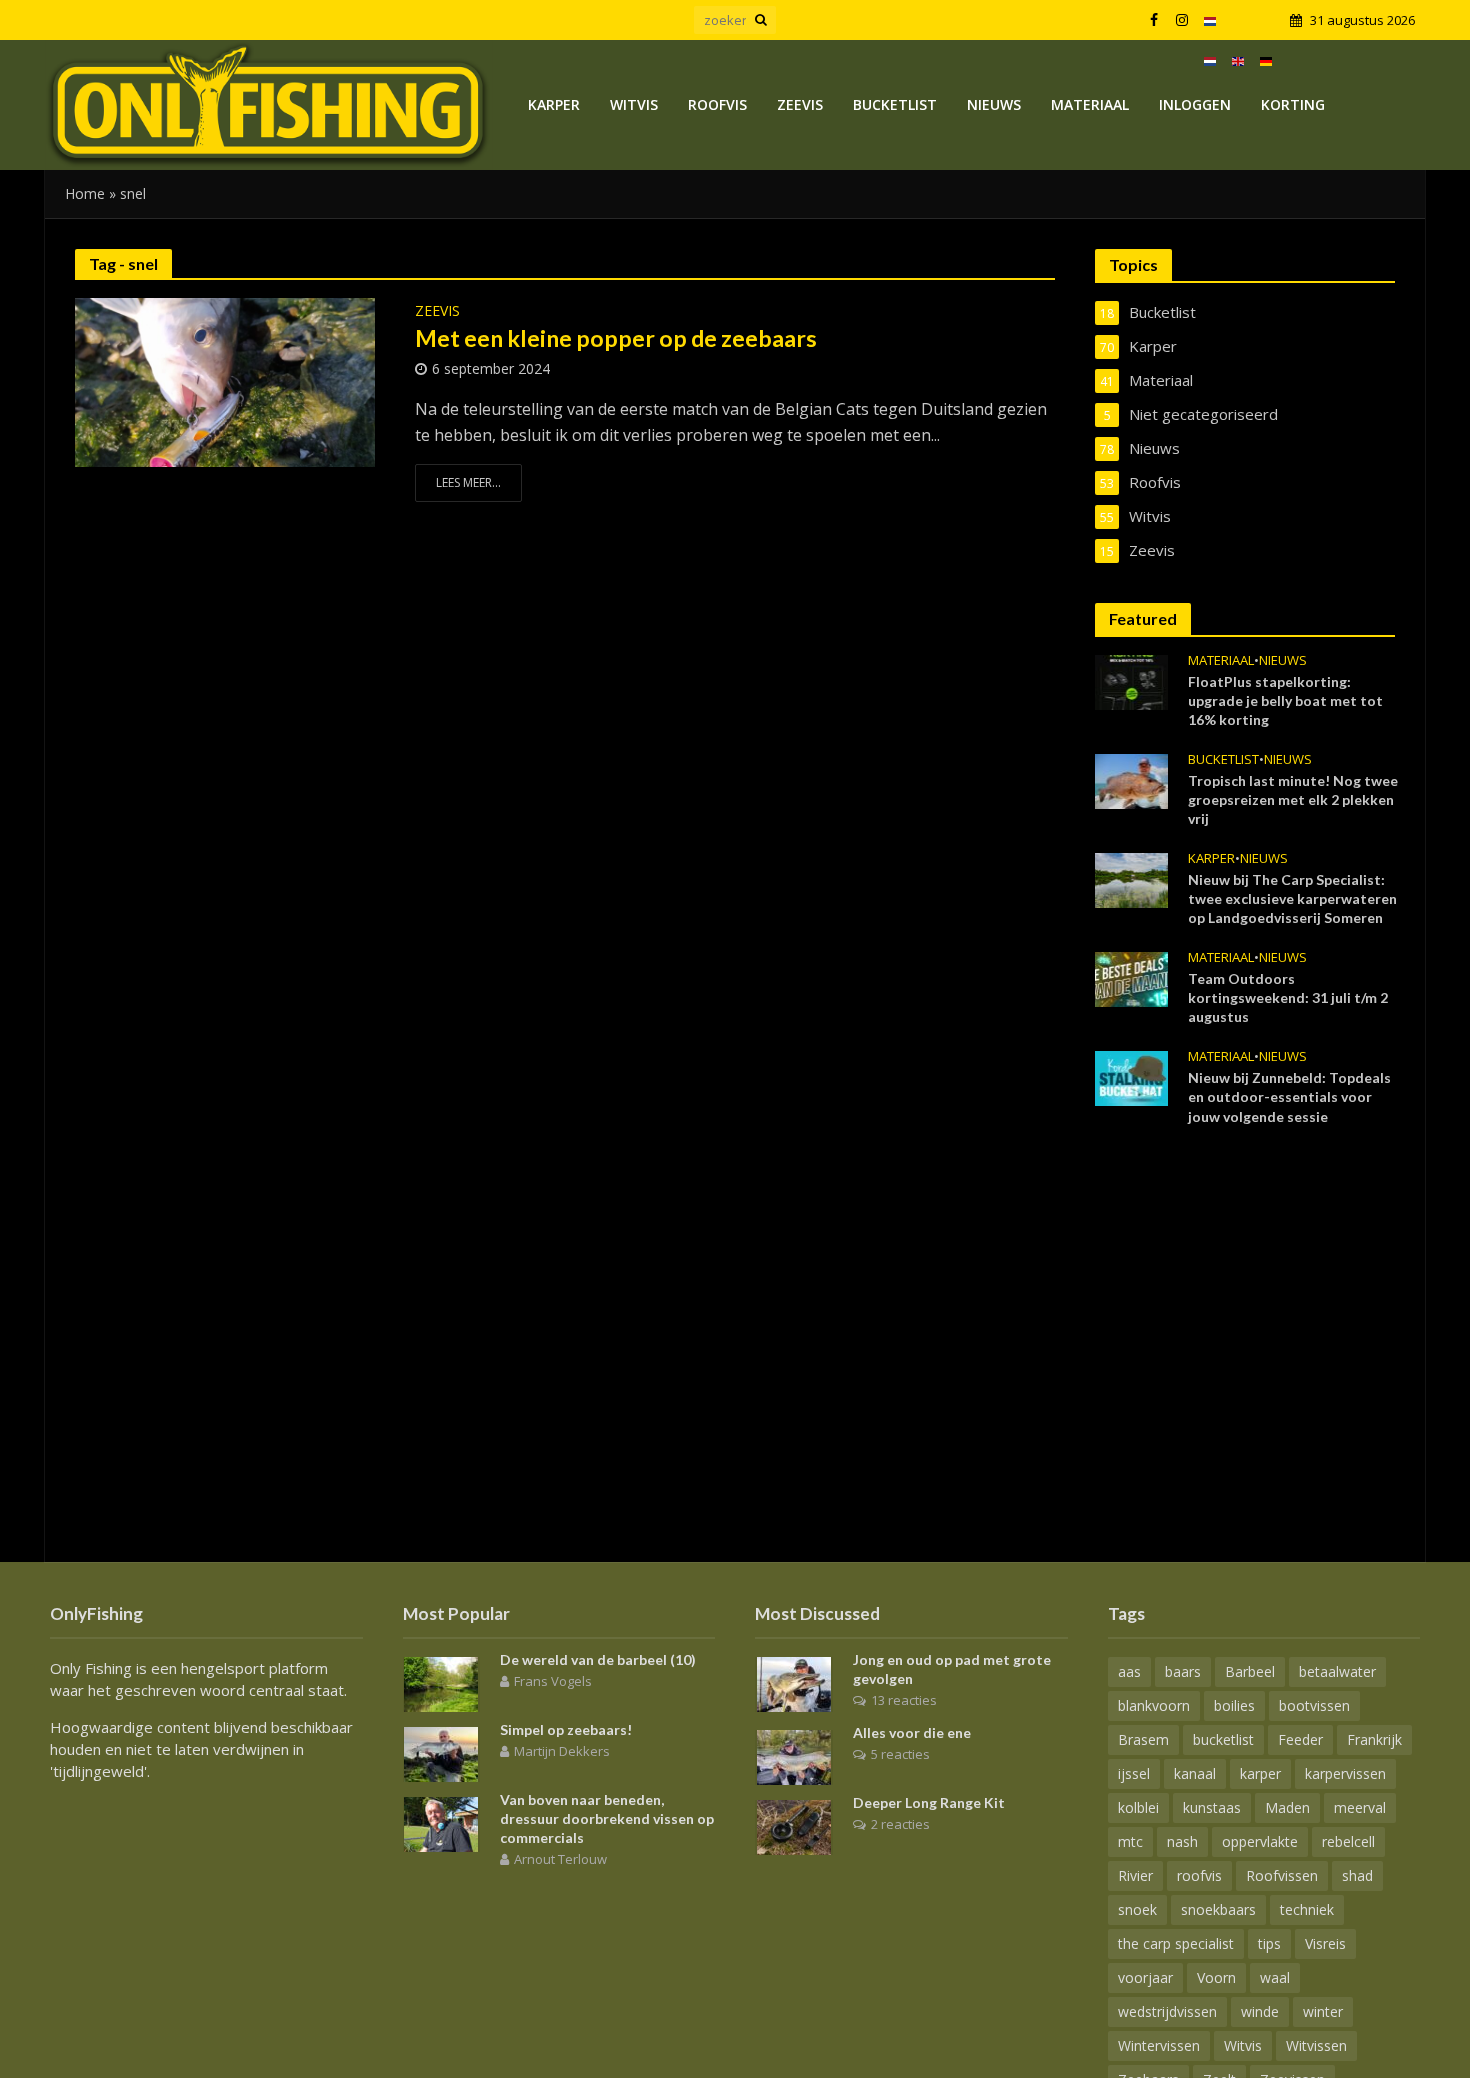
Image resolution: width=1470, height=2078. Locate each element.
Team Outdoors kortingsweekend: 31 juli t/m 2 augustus (1288, 997)
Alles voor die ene (912, 1732)
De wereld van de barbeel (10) (598, 1659)
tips (1269, 1943)
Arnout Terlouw (560, 1859)
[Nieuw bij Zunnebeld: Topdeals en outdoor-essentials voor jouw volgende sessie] (1131, 1077)
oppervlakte (1260, 1841)
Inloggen (1195, 104)
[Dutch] (1210, 20)
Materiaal (1090, 104)
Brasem (1143, 1739)
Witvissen (1316, 2045)
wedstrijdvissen (1167, 2011)
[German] (1266, 60)
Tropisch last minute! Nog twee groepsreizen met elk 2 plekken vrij (1293, 799)
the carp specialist (1176, 1943)
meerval (1360, 1807)
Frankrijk (1374, 1739)
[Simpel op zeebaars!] (441, 1752)
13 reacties (904, 1700)
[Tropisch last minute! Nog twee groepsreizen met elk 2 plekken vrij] (1131, 779)
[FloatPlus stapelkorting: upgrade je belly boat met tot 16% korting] (1131, 680)
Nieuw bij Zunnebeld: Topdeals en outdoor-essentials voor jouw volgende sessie (1289, 1096)
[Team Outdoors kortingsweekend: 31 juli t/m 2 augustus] (1131, 978)
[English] (1238, 60)
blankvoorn (1154, 1705)
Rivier (1135, 1875)
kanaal (1195, 1773)
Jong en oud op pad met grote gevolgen (952, 1669)
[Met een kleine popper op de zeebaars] (225, 381)
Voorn (1216, 1977)
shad (1357, 1875)
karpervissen (1345, 1773)
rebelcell (1348, 1841)
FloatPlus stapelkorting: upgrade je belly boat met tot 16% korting (1285, 700)
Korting (1293, 104)
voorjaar (1145, 1977)
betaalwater (1337, 1671)
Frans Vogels (553, 1681)
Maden (1287, 1807)
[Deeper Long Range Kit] (794, 1825)
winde (1260, 2011)
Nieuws (994, 104)
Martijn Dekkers (562, 1751)
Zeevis (800, 104)
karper (1260, 1773)
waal (1275, 1977)
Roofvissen (1282, 1875)
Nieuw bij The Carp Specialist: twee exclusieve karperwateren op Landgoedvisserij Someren (1292, 898)
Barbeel (1250, 1671)
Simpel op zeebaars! (566, 1729)
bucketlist (1223, 1739)
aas (1129, 1671)
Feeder (1300, 1739)
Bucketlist (895, 104)
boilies (1234, 1705)
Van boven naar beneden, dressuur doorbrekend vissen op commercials (607, 1818)
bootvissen (1314, 1705)
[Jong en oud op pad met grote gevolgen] (794, 1682)
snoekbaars (1218, 1909)
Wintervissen (1159, 2045)
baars (1183, 1671)
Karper (554, 104)
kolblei (1138, 1807)
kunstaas (1212, 1807)
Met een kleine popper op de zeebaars (616, 338)
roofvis (1199, 1875)
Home (85, 193)
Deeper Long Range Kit (929, 1802)
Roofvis (717, 104)
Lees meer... (468, 482)
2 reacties (900, 1824)
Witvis (634, 104)
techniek (1307, 1909)
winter (1323, 2011)
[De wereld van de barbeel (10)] (441, 1682)
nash (1182, 1841)
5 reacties (900, 1754)
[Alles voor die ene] (794, 1755)
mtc (1130, 1841)
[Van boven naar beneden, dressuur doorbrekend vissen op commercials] (441, 1822)
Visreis (1325, 1943)
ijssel (1134, 1773)
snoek (1137, 1909)
